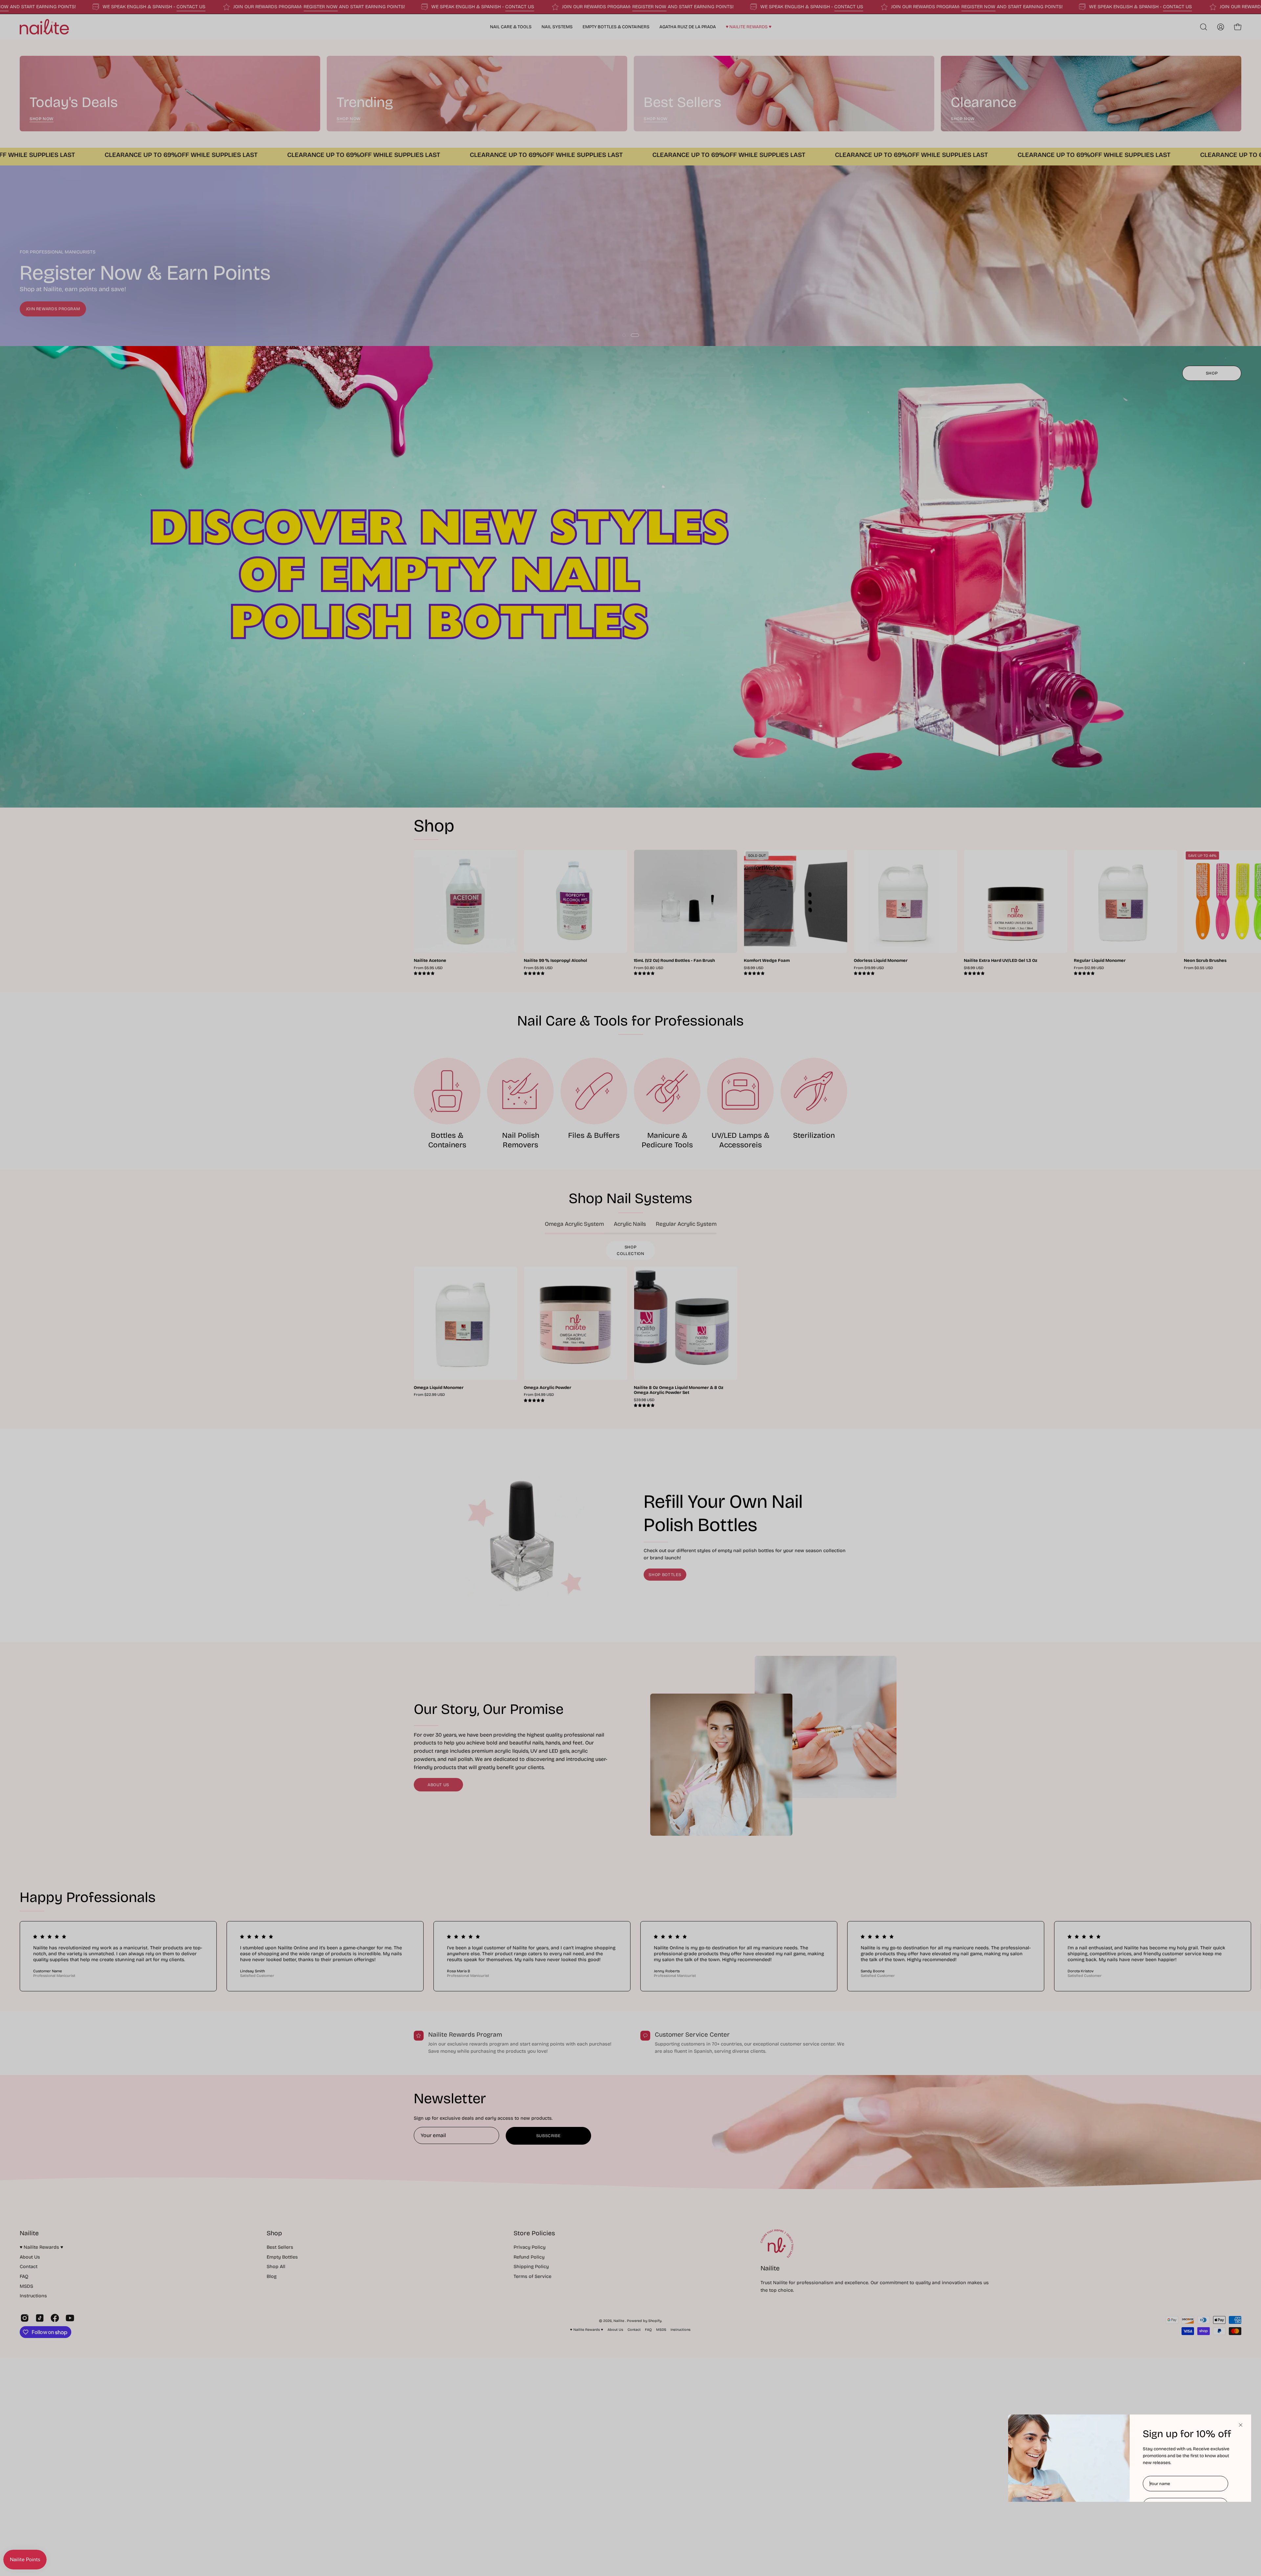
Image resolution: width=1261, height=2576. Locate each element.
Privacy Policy (1155, 2550)
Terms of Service (1189, 2550)
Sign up (1185, 2528)
